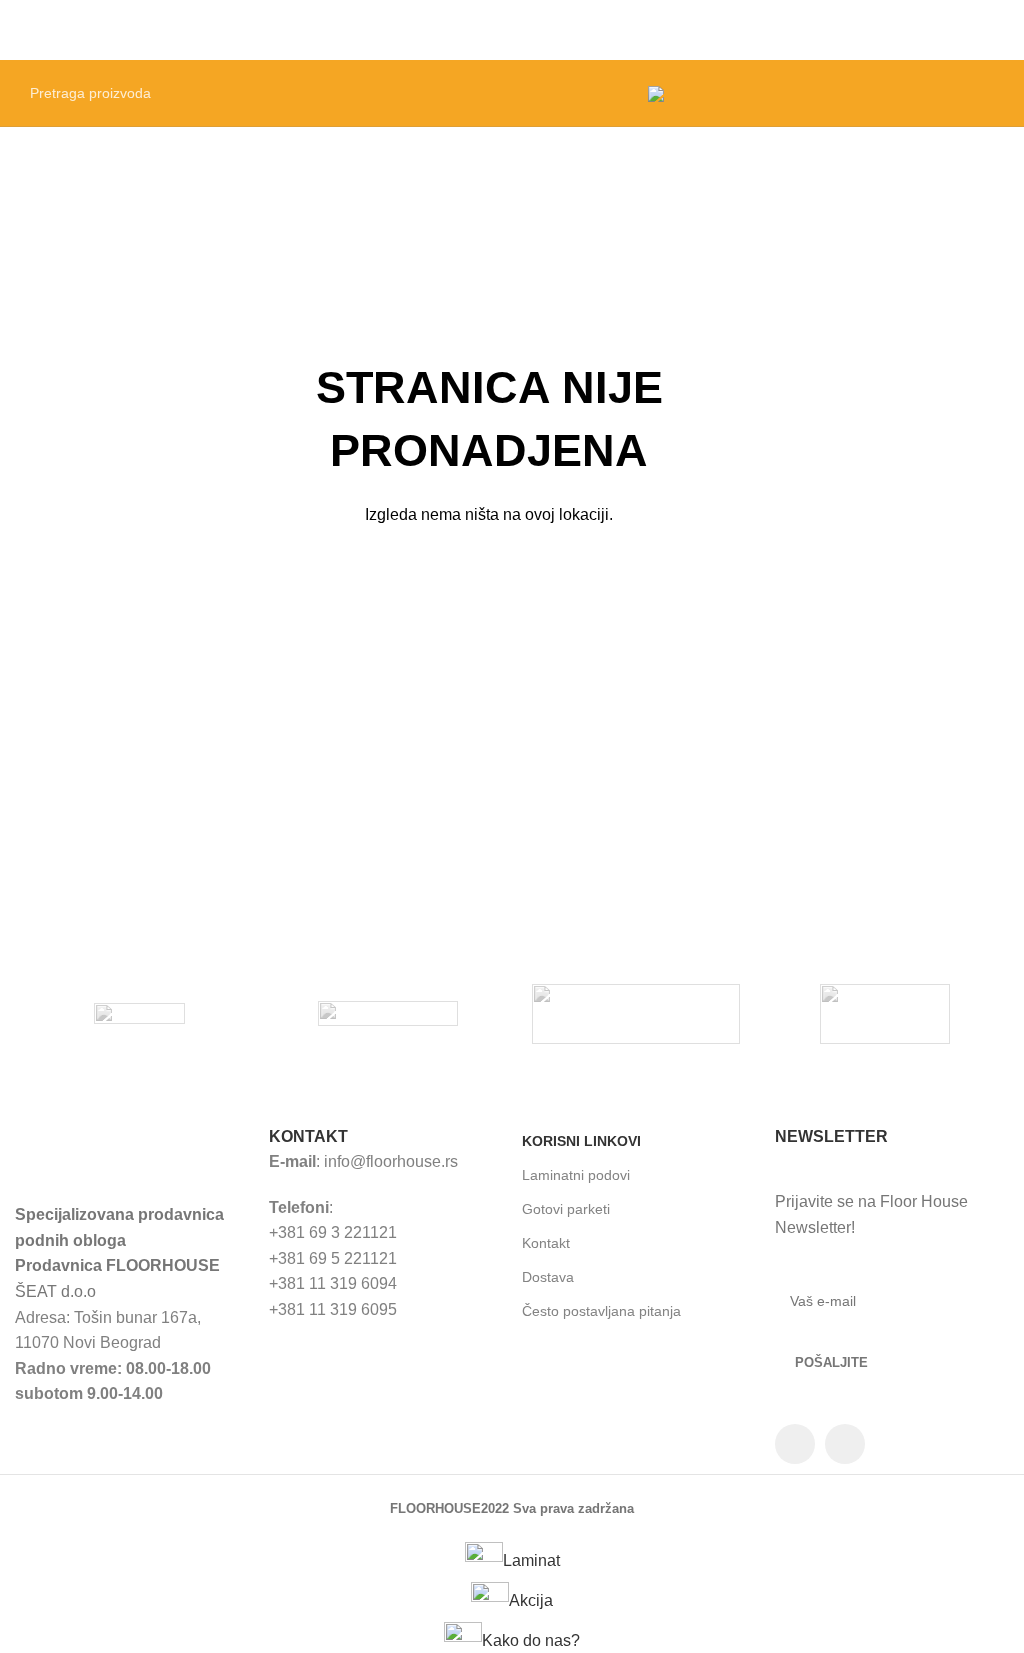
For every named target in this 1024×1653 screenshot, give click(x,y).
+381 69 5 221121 (333, 1258)
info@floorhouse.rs (391, 1161)
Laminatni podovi (576, 1175)
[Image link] (131, 1151)
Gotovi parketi (566, 1209)
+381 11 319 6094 (333, 1283)
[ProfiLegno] (636, 1014)
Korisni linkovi (581, 1141)
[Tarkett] (139, 1014)
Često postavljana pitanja (601, 1311)
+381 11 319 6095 (333, 1309)
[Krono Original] (884, 1014)
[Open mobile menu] (1001, 30)
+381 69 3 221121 (333, 1232)
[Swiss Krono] (388, 1014)
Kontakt (546, 1243)
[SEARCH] (607, 93)
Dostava (548, 1277)
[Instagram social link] (845, 1444)
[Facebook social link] (795, 1444)
